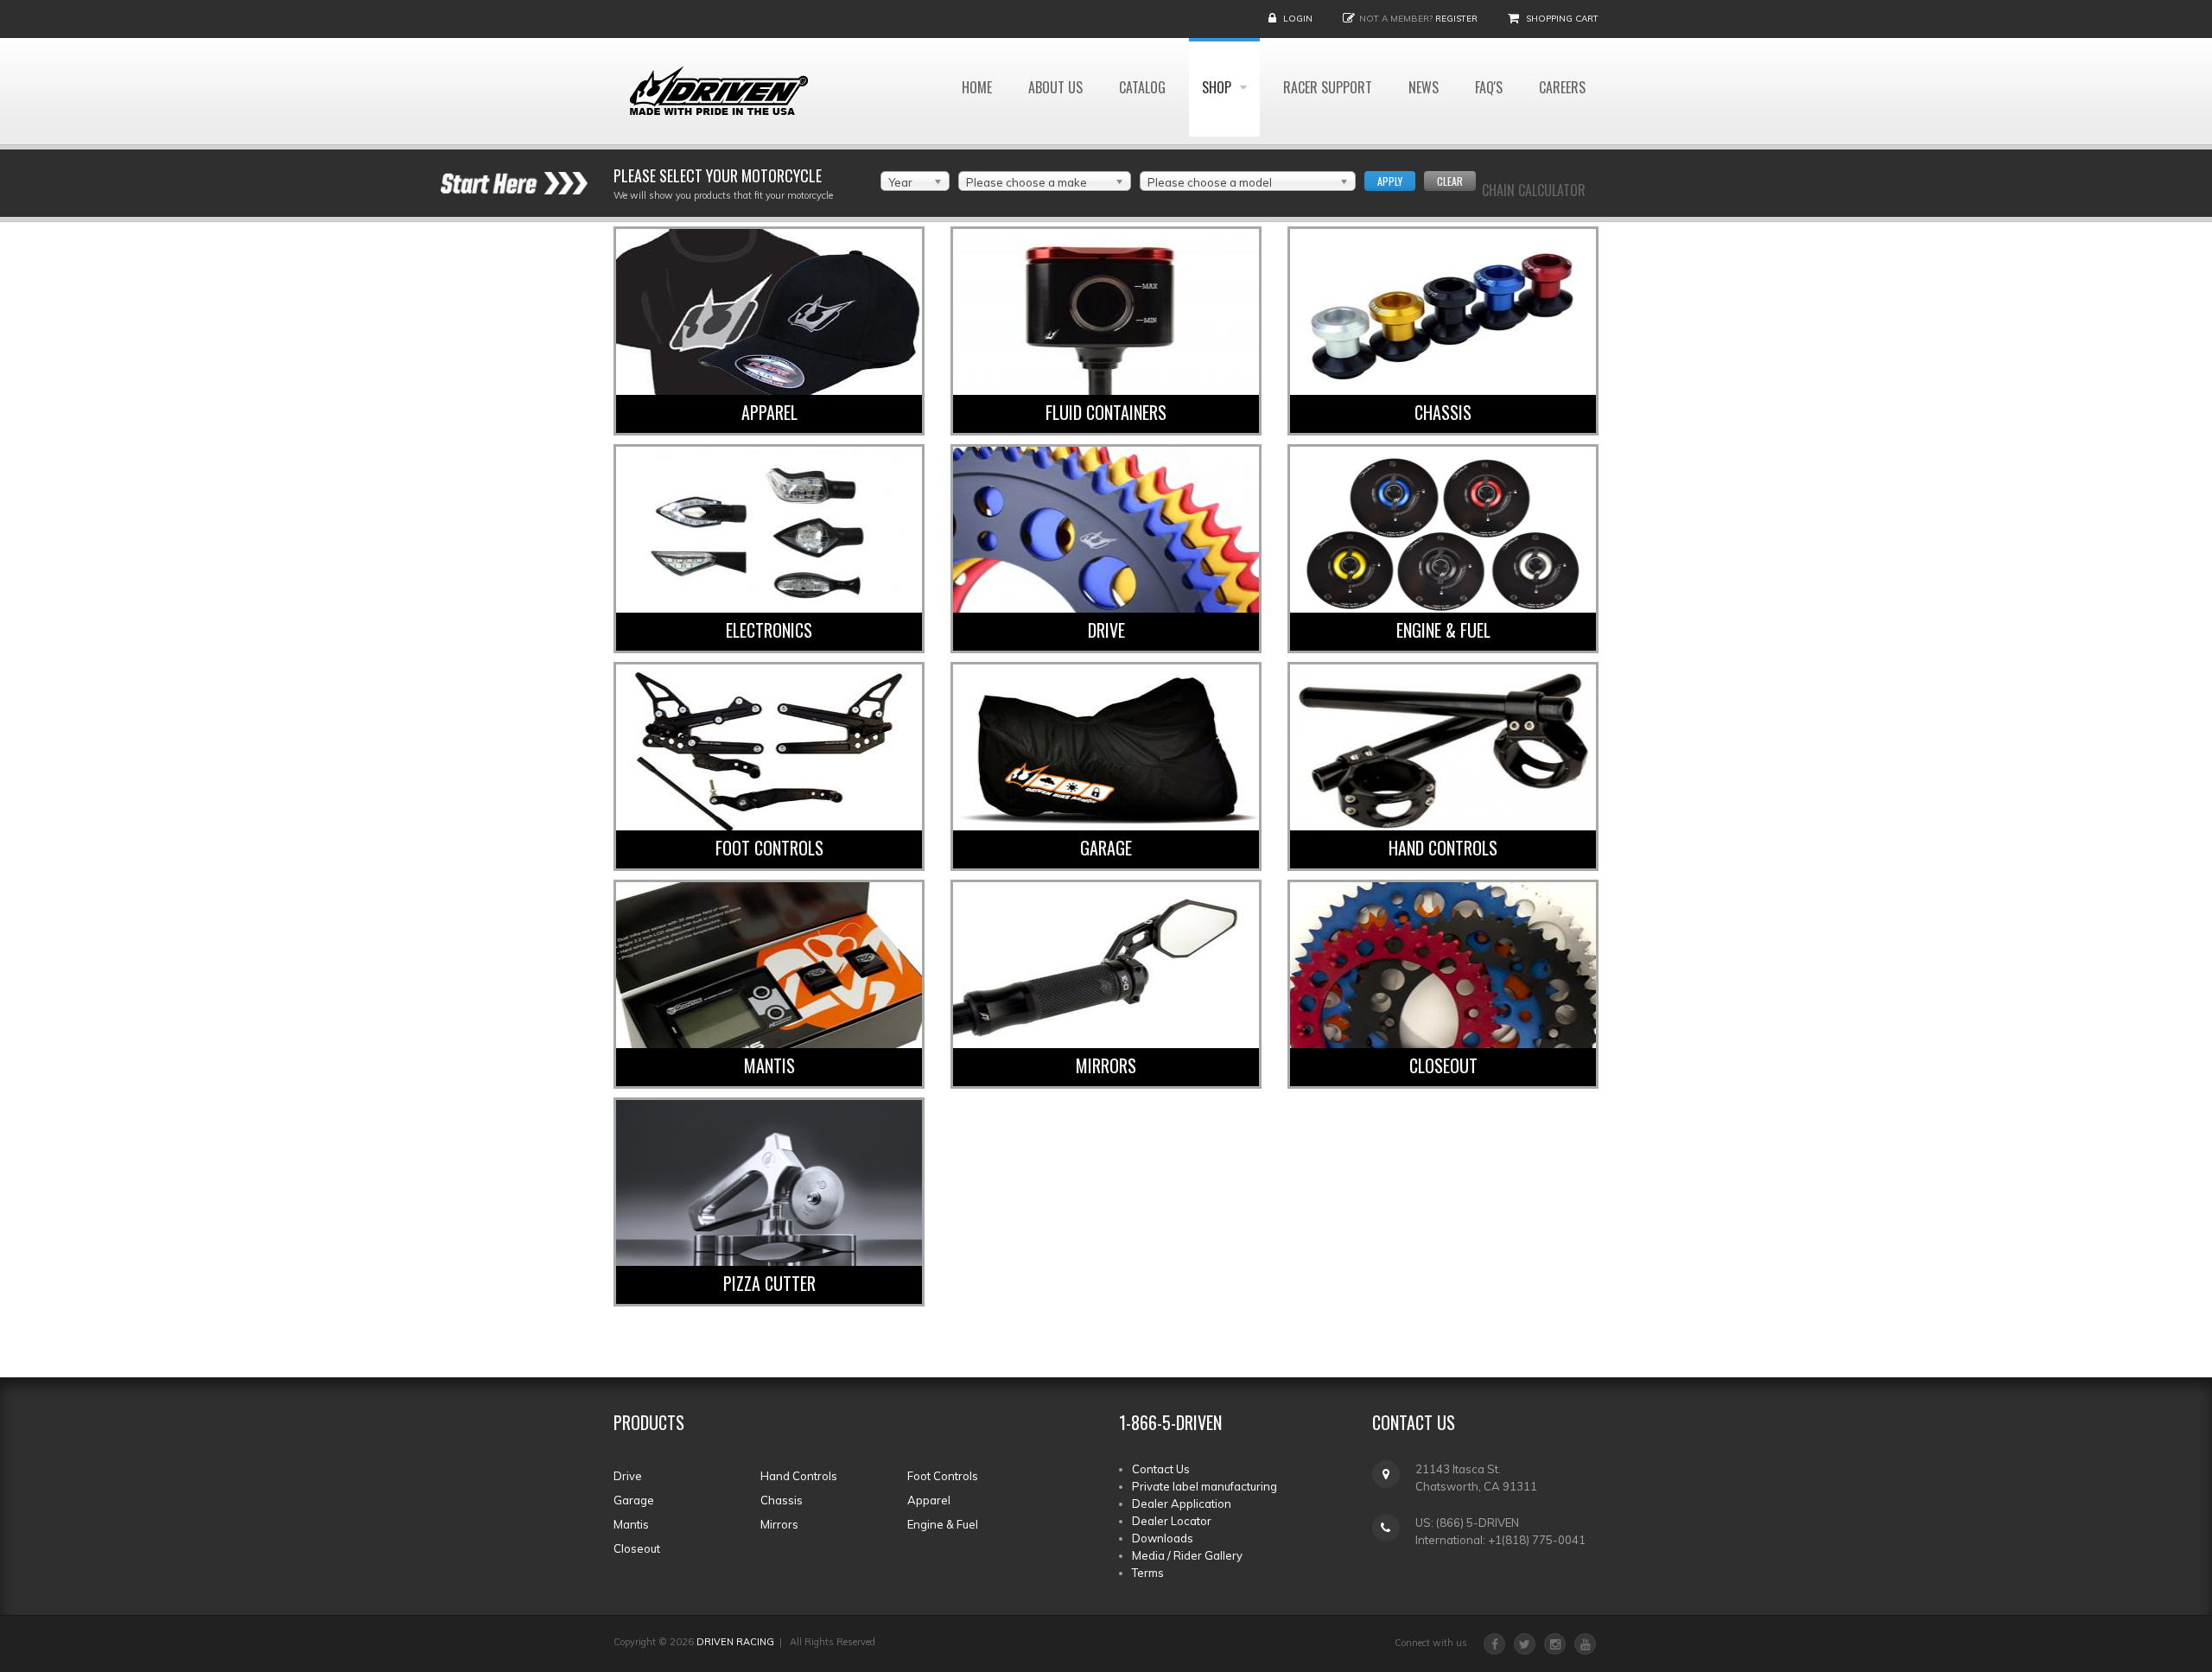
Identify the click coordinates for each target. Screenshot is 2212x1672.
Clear (1450, 181)
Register (1456, 19)
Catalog (1142, 87)
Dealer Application (1182, 1504)
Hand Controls (1443, 848)
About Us (1055, 87)
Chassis (1443, 412)
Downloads (1163, 1538)
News (1424, 87)
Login (1298, 19)
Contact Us (1161, 1469)
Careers (1562, 87)
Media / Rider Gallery (1187, 1555)
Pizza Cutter (769, 1283)
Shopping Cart (1562, 19)
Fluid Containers (1106, 412)
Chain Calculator (1534, 190)
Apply (1390, 181)
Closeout (1443, 1065)
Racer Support (1328, 87)
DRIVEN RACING (735, 1642)
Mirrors (1106, 1065)
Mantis (769, 1065)
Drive (1106, 630)
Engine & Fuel (1443, 630)
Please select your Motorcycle (718, 175)
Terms (1148, 1573)
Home (977, 87)
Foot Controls (769, 848)
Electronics (769, 630)
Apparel (769, 412)
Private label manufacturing (1205, 1486)
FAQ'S (1489, 87)
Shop (1218, 87)
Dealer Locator (1172, 1521)
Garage (1106, 848)
